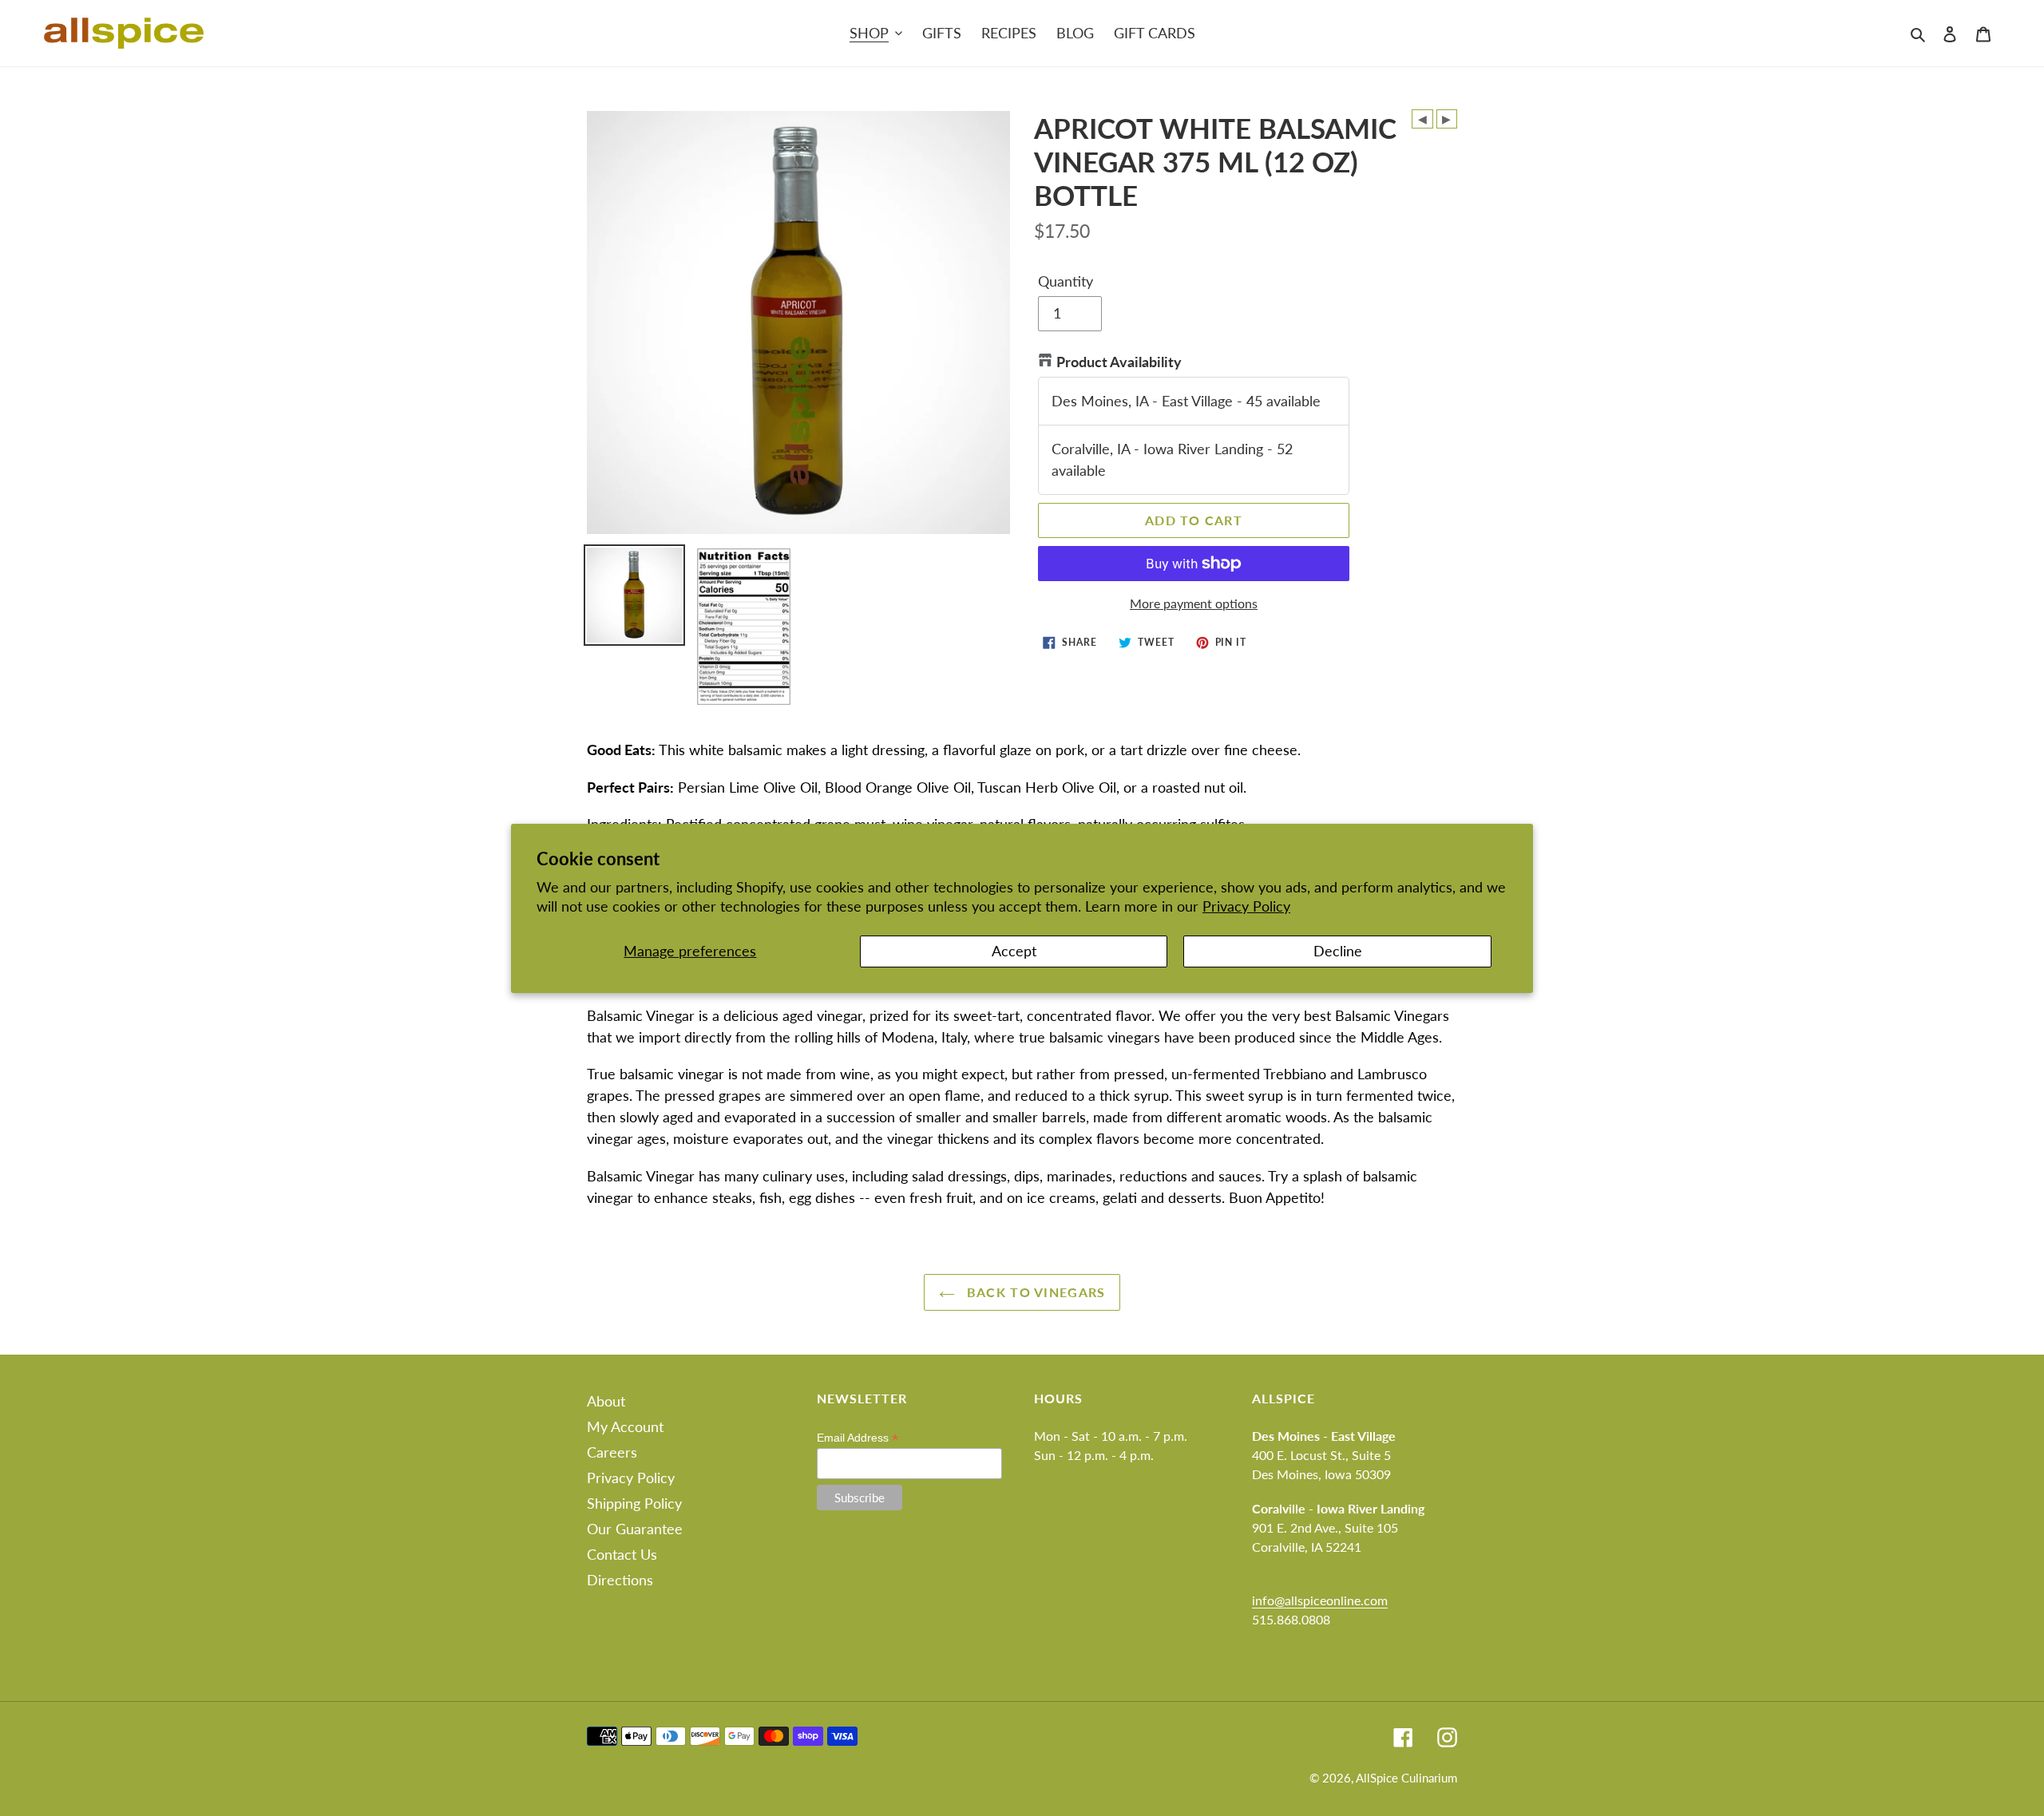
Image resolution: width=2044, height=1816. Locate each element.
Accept (1014, 951)
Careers (612, 1452)
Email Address (858, 1438)
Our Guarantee (635, 1529)
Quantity (1066, 281)
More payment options (1194, 603)
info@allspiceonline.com (1320, 1600)
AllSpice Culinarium (1406, 1778)
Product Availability (1119, 362)
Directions (620, 1580)
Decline (1338, 951)
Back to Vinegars (1034, 1292)
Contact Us (622, 1554)
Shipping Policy (634, 1503)
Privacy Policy (1246, 906)
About (606, 1401)
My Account (625, 1426)
